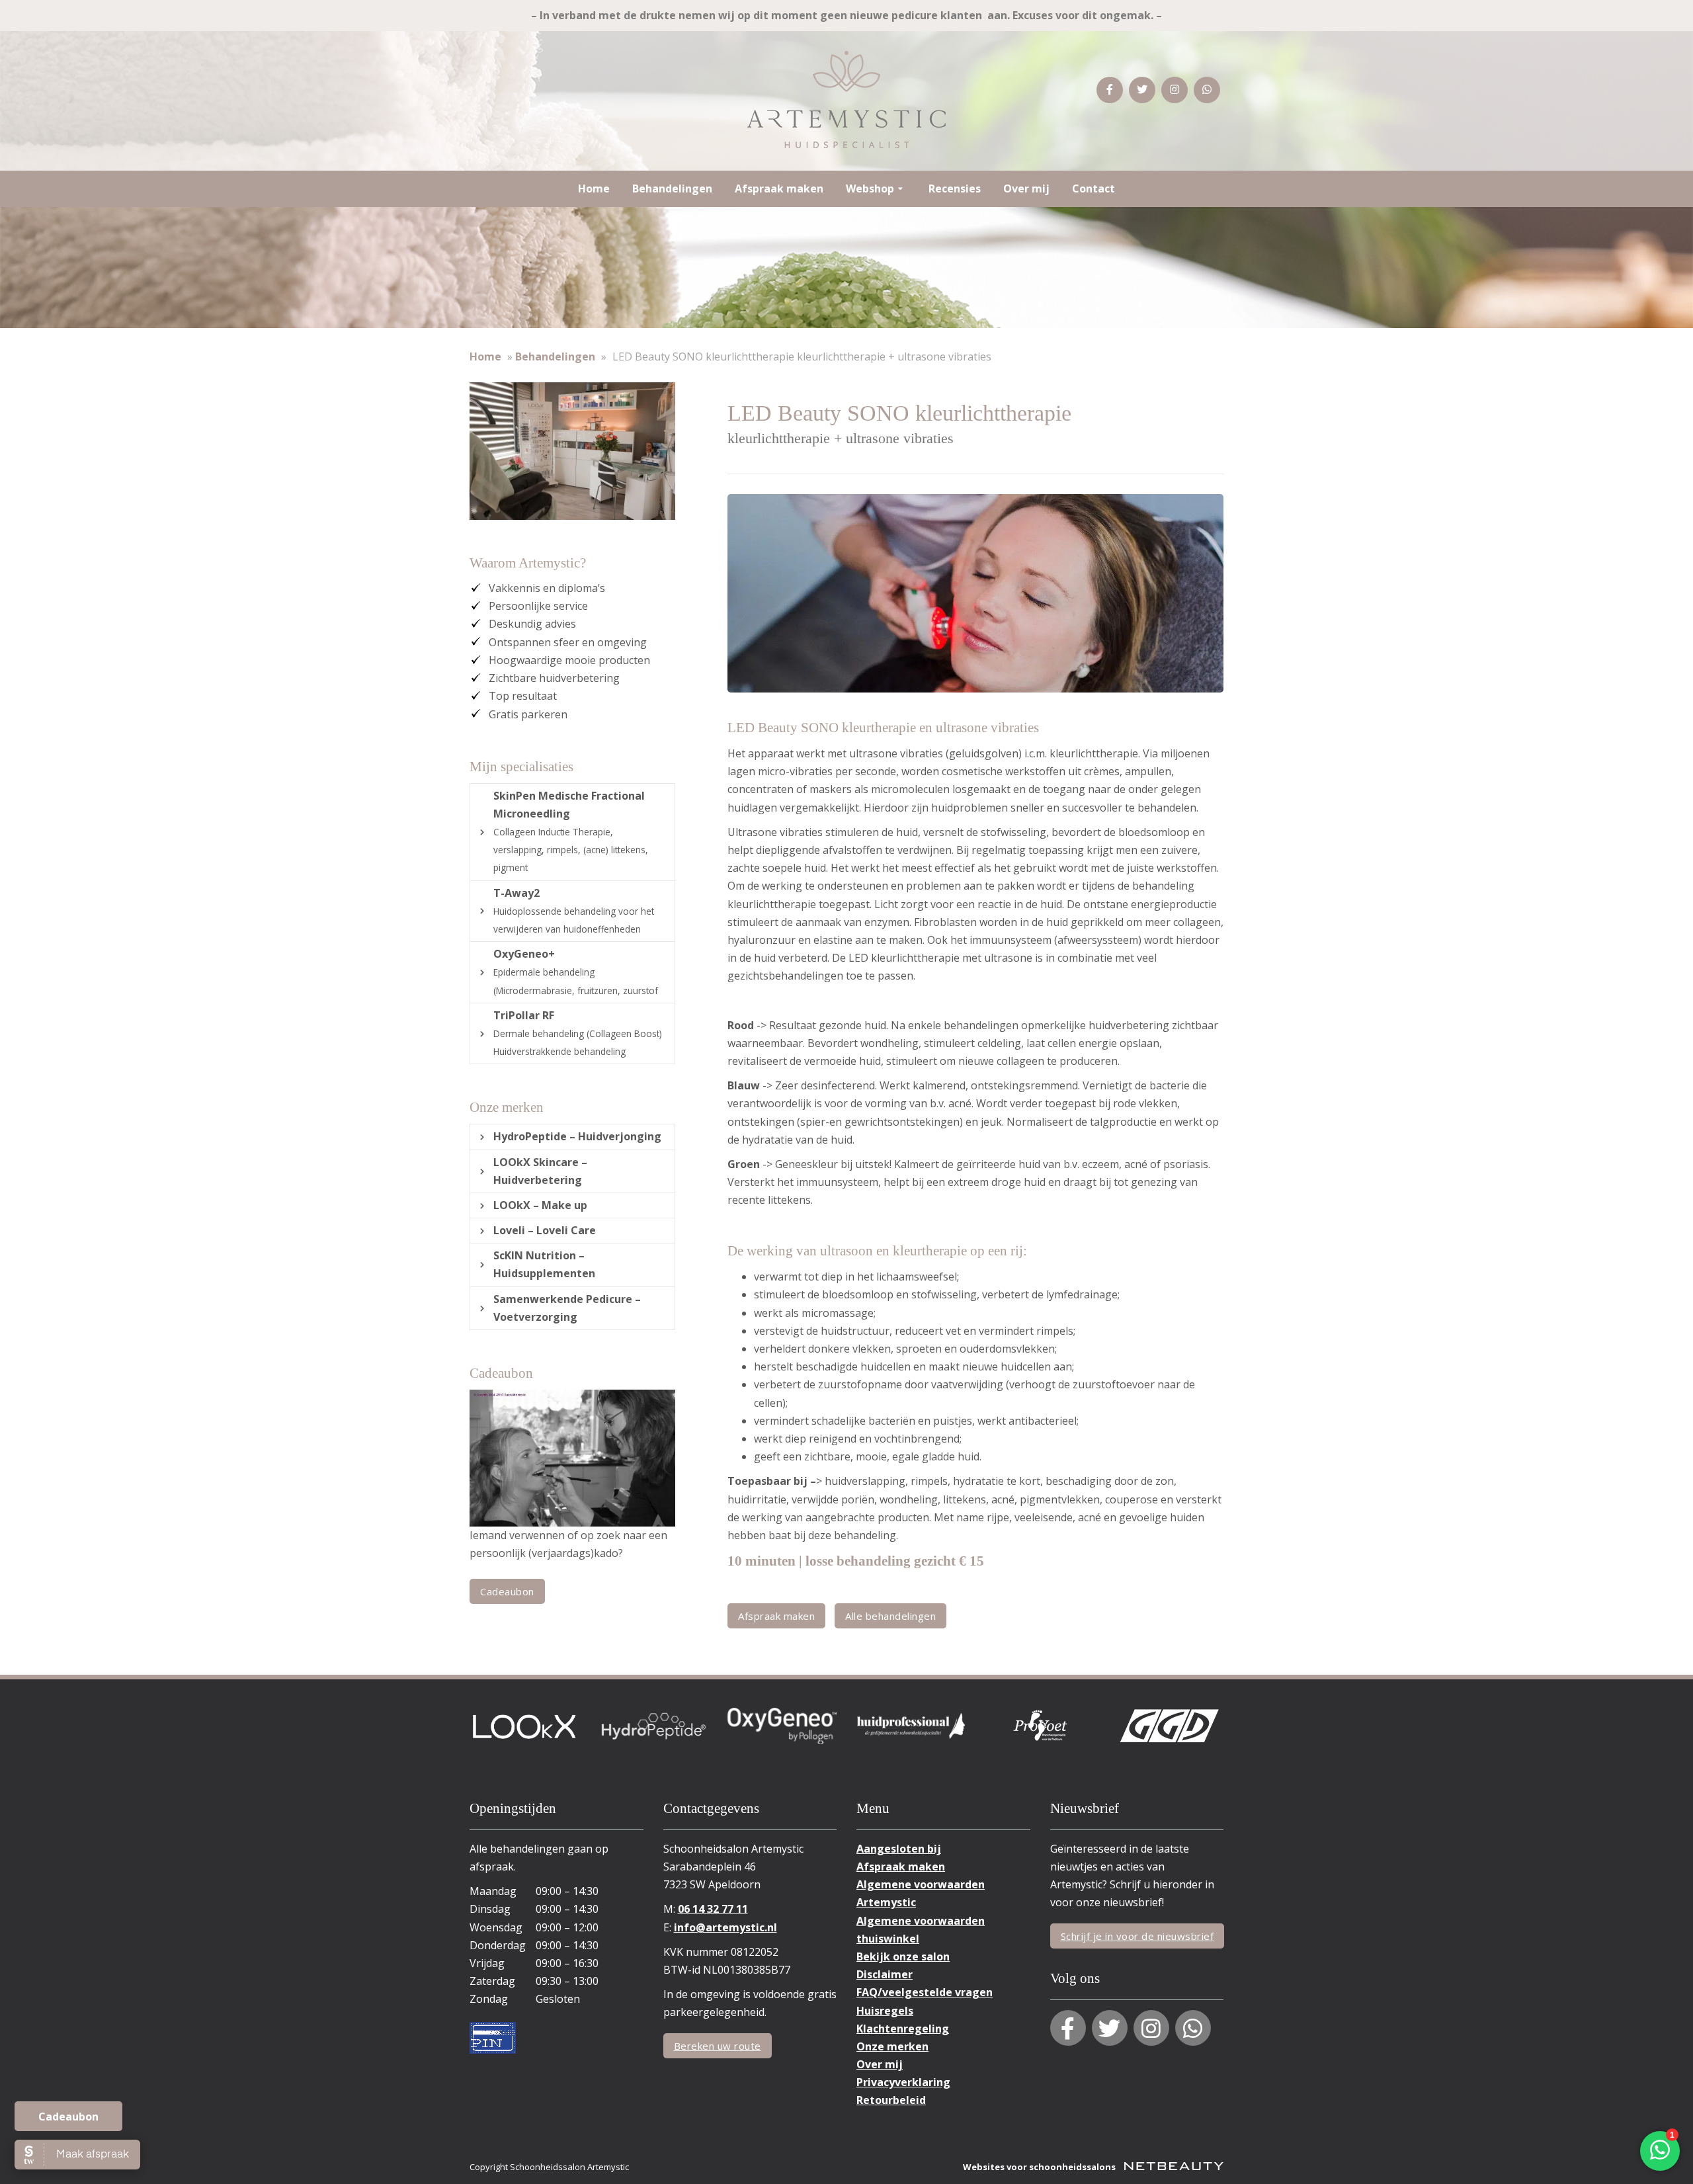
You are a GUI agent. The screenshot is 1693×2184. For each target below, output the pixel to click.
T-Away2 (574, 910)
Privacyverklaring (903, 2082)
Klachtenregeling (903, 2029)
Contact (1094, 189)
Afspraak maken (779, 189)
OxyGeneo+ (576, 971)
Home (594, 189)
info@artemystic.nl (725, 1927)
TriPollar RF (578, 1033)
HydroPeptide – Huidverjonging (577, 1136)
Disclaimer (885, 1974)
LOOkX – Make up (540, 1205)
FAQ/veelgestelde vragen (925, 1992)
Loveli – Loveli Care (545, 1230)
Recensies (955, 189)
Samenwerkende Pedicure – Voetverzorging (567, 1308)
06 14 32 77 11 (713, 1909)
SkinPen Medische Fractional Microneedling (571, 831)
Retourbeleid (891, 2100)
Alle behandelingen (890, 1616)
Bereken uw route (718, 2046)
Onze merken (892, 2046)
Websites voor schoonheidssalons (1040, 2167)
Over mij (1026, 189)
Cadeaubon (68, 2117)
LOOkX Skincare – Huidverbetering (540, 1171)
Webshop (870, 189)
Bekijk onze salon (903, 1956)
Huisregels (885, 2011)
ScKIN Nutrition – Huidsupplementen (544, 1264)
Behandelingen (672, 189)
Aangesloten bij (899, 1849)
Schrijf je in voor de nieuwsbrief (1137, 1936)
